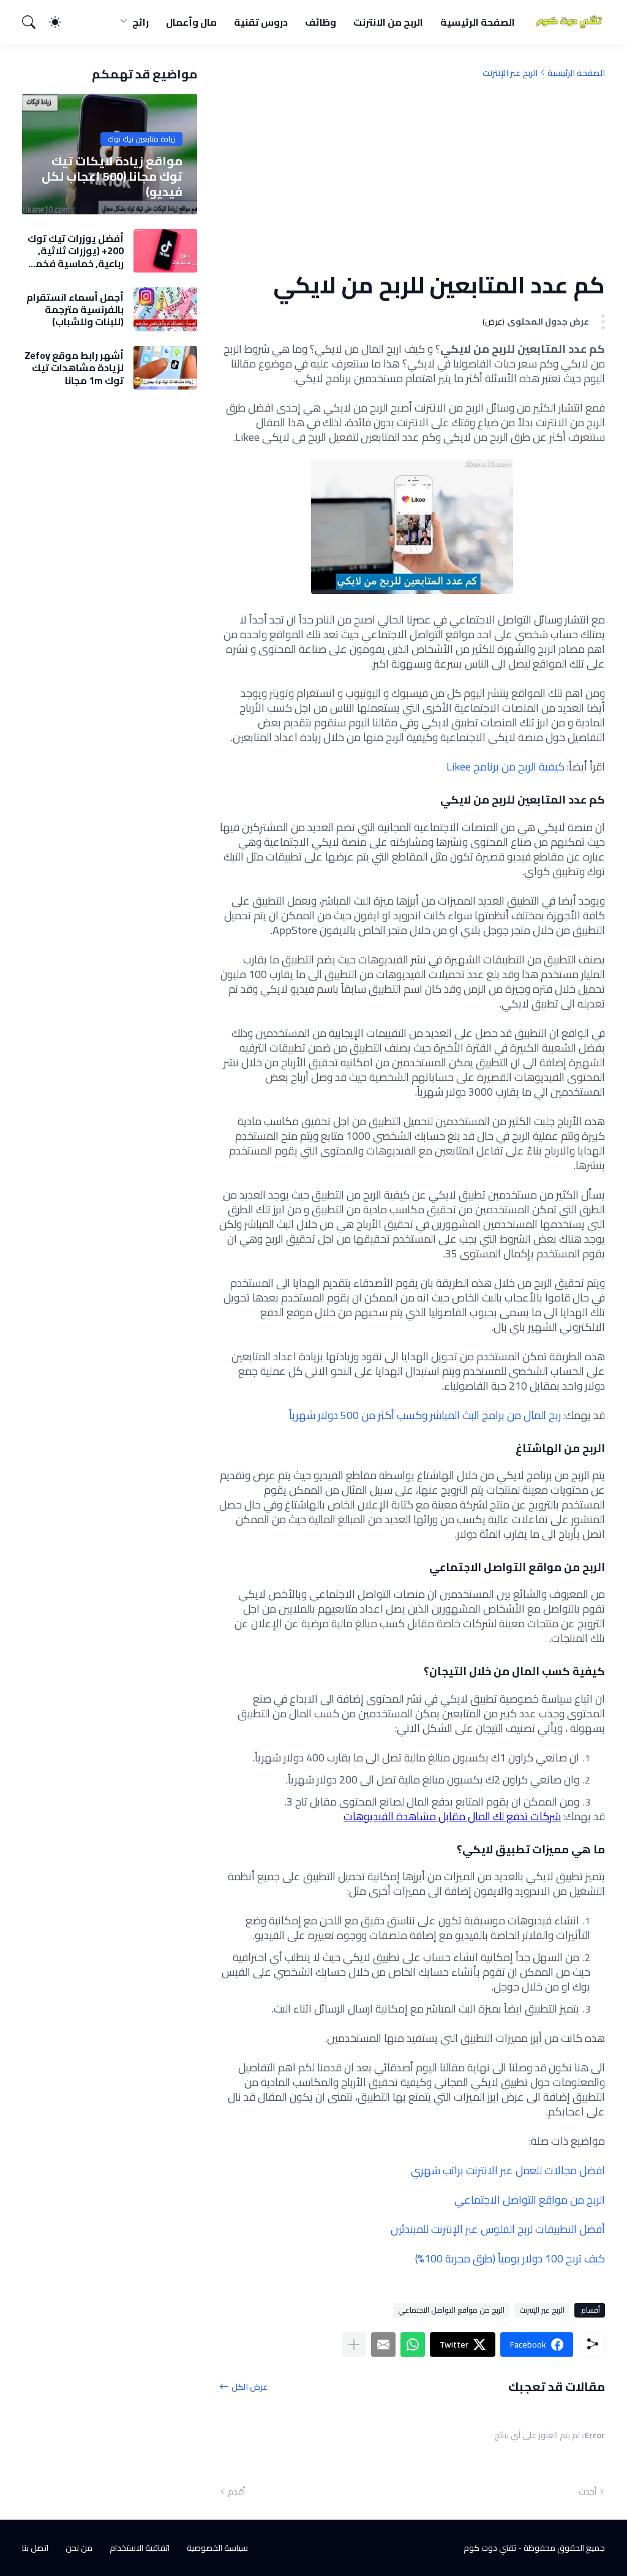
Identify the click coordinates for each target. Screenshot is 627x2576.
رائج (141, 22)
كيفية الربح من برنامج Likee (505, 766)
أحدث (588, 2491)
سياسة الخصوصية (217, 2548)
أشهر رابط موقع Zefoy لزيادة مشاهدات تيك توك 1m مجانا (74, 368)
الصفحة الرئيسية (478, 22)
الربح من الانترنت (388, 22)
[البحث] (34, 22)
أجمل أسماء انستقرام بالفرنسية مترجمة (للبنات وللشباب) (75, 310)
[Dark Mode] (61, 22)
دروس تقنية (261, 22)
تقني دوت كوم (490, 2548)
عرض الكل (250, 2386)
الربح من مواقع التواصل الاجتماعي (451, 2310)
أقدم (236, 2491)
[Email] (383, 2344)
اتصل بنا (35, 2548)
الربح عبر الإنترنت (510, 73)
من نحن (79, 2548)
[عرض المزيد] (354, 2344)
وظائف (321, 22)
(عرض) (494, 322)
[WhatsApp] (413, 2344)
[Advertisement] (412, 175)
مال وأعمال (191, 22)
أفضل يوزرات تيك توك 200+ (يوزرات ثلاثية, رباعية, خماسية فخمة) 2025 (75, 251)
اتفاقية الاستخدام (140, 2548)
